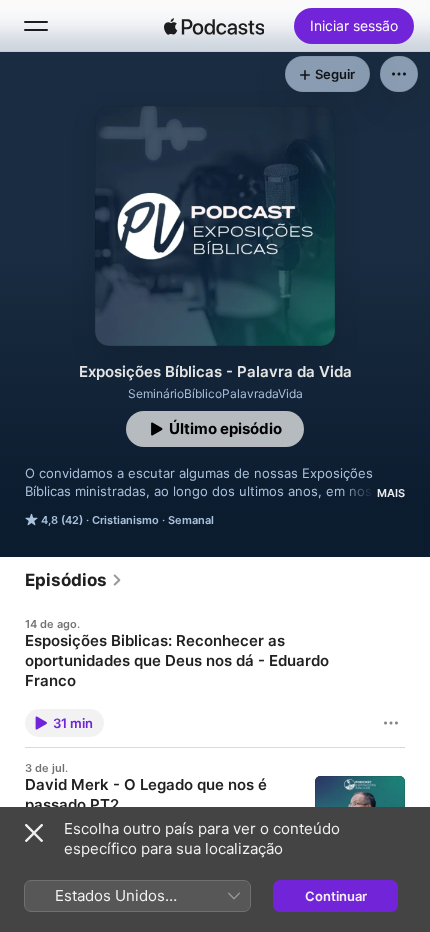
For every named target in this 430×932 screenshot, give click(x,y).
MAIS (391, 493)
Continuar (336, 896)
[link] (74, 580)
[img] (214, 26)
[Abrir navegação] (36, 26)
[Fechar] (34, 833)
